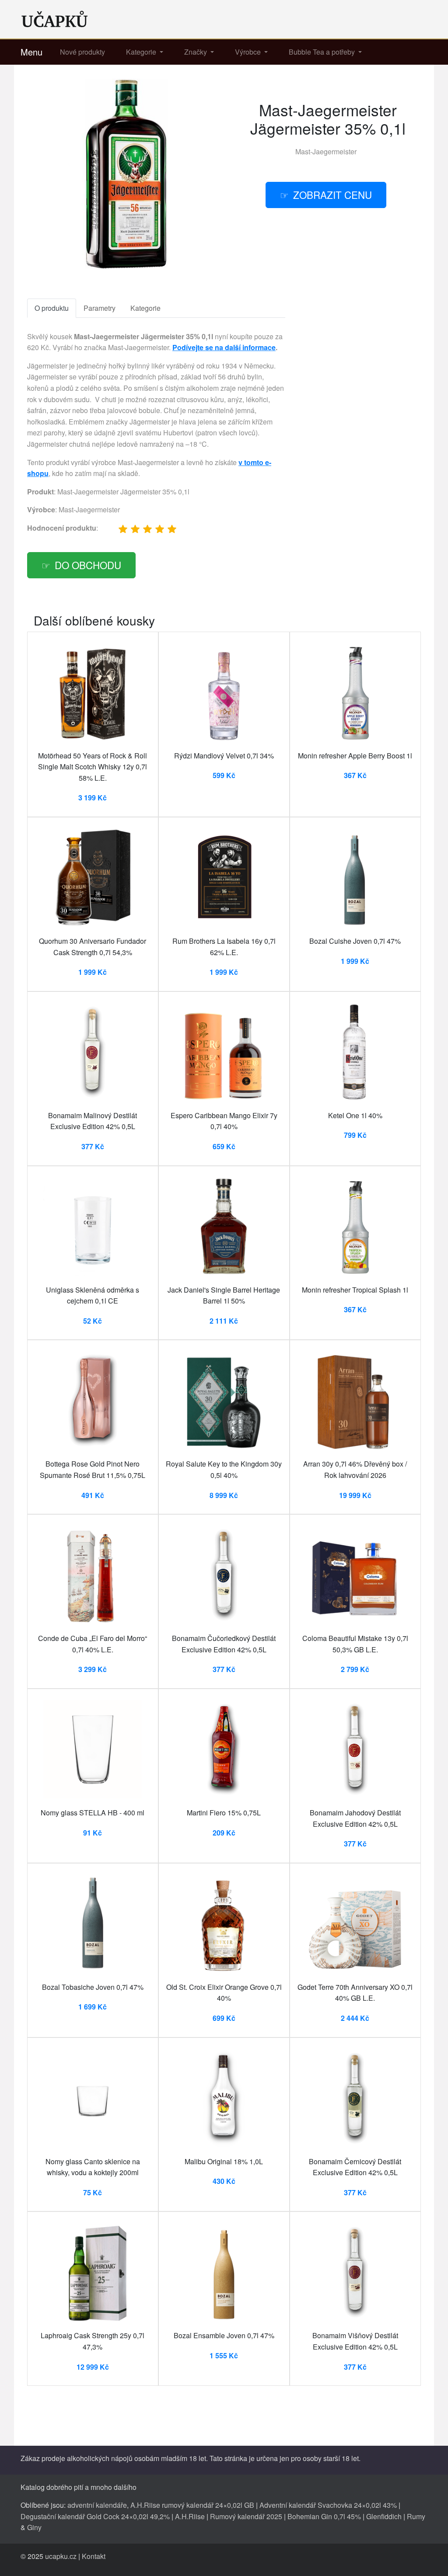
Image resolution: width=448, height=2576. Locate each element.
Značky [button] (196, 52)
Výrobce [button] (249, 52)
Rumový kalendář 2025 (246, 2516)
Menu (31, 52)
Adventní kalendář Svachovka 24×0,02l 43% (328, 2505)
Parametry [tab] (100, 308)
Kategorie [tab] (145, 308)
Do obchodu (88, 565)
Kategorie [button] (142, 52)
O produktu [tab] (52, 308)
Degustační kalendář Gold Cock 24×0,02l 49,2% (95, 2516)
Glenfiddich (384, 2516)
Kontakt (94, 2556)
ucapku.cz (61, 2556)
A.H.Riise (190, 2516)
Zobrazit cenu (332, 195)
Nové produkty (82, 52)
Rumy (416, 2516)
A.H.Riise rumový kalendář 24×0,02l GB (192, 2505)
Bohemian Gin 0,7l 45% (324, 2516)
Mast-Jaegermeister (326, 151)
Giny (34, 2527)
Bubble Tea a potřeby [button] (323, 52)
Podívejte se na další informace (224, 347)
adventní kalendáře (97, 2505)
